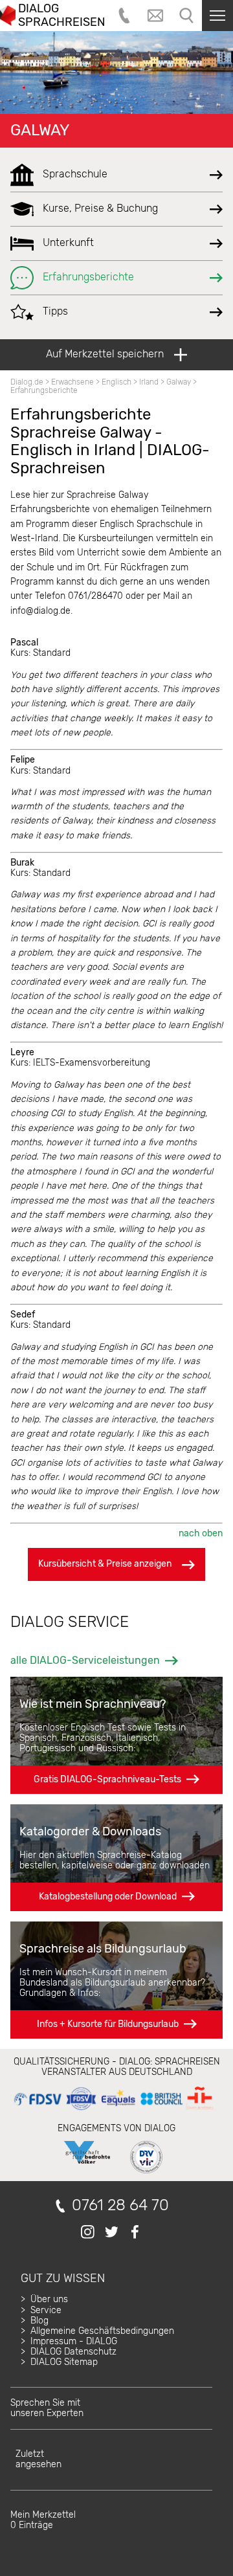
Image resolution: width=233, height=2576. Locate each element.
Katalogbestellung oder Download (108, 1897)
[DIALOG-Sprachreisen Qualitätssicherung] (113, 2110)
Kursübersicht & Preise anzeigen (105, 1564)
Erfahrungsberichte (44, 390)
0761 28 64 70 (120, 2205)
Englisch (116, 382)
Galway (40, 130)
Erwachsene (72, 382)
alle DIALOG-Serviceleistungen (85, 1660)
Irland (149, 382)
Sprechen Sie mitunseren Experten (47, 2408)
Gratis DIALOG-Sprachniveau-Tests (107, 1779)
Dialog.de (27, 382)
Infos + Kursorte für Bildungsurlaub (108, 2024)
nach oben (201, 1533)
